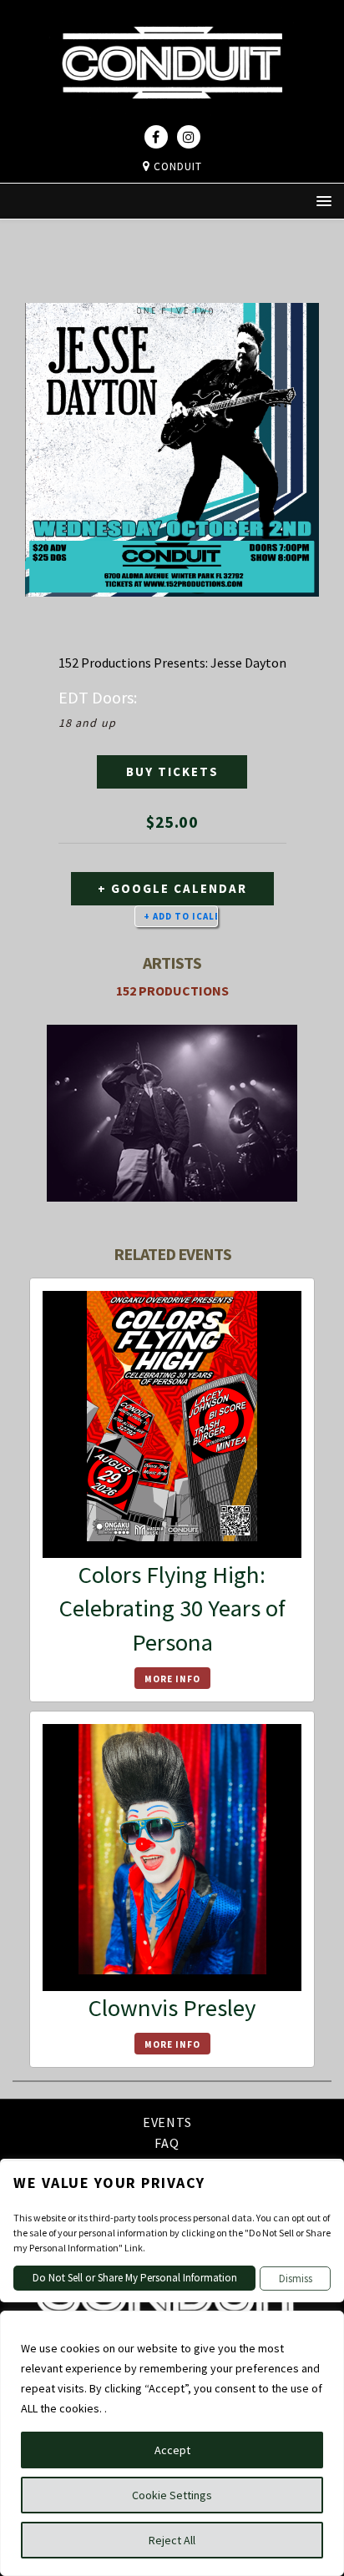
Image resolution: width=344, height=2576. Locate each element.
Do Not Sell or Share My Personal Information (135, 2278)
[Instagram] (189, 137)
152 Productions (172, 991)
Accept (172, 2450)
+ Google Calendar (172, 888)
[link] (172, 113)
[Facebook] (156, 137)
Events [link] (167, 2123)
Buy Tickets (172, 771)
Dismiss (296, 2279)
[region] (172, 2443)
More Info (172, 1679)
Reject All (172, 2540)
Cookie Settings (172, 2495)
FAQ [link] (167, 2143)
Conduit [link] (176, 166)
